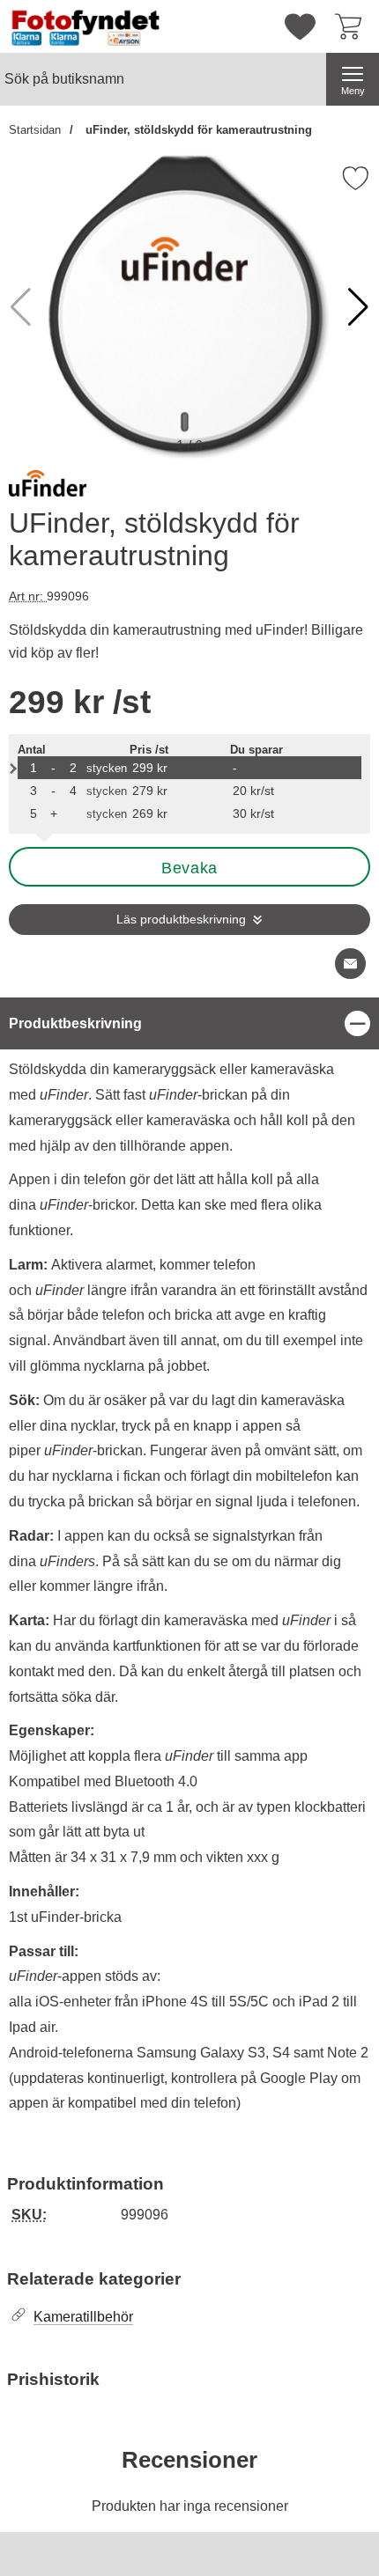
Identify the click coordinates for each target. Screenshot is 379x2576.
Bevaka (189, 868)
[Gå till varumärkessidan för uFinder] (48, 487)
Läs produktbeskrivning (181, 920)
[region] (189, 1023)
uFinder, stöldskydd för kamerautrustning (197, 130)
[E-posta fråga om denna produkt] (350, 964)
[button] (358, 307)
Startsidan (35, 130)
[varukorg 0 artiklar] (353, 26)
